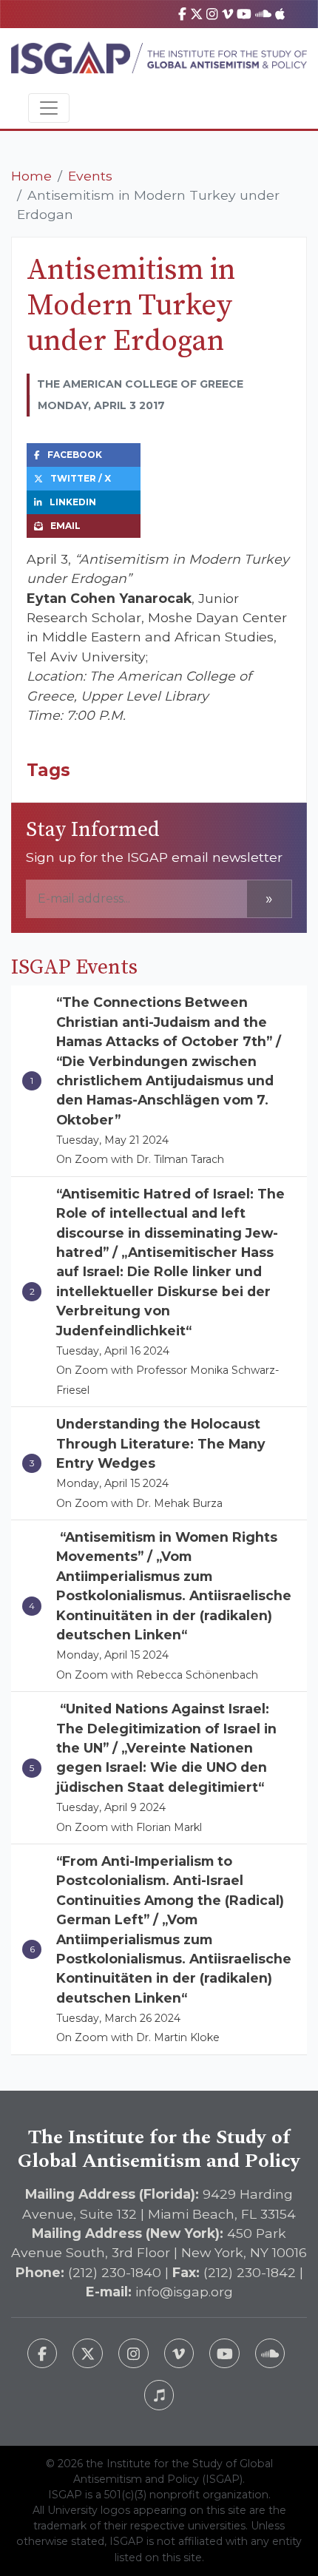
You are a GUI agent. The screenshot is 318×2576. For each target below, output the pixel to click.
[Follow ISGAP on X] (88, 2354)
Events (90, 176)
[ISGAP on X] (197, 14)
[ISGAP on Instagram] (212, 14)
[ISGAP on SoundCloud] (263, 14)
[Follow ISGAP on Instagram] (133, 2354)
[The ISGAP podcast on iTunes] (159, 2395)
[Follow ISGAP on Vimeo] (179, 2354)
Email (65, 526)
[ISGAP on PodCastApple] (280, 14)
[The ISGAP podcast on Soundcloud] (270, 2354)
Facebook (75, 455)
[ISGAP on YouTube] (244, 14)
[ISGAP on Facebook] (182, 14)
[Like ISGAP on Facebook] (43, 2354)
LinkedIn (73, 502)
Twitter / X (81, 478)
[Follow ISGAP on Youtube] (224, 2354)
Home (31, 176)
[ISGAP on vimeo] (227, 14)
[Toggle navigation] (49, 108)
